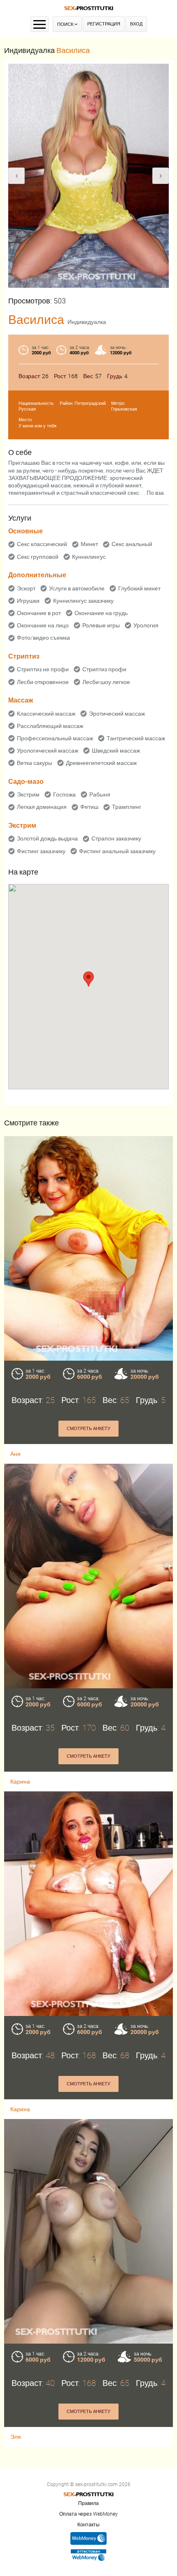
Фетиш (89, 807)
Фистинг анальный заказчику (117, 851)
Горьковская (124, 409)
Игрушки (28, 601)
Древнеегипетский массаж (101, 763)
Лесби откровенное (43, 682)
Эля (16, 2437)
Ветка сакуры (35, 763)
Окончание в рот (39, 613)
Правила (88, 2503)
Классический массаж (46, 714)
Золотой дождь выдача (47, 838)
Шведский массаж (116, 751)
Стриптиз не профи (43, 669)
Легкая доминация (42, 807)
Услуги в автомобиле (77, 588)
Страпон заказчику (116, 838)
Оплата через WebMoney (88, 2514)
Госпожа (64, 794)
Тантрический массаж (136, 738)
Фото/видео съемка (43, 638)
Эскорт (26, 588)
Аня (15, 1454)
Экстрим (28, 794)
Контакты (88, 2525)
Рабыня (100, 794)
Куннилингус (89, 557)
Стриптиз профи (104, 669)
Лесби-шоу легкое (106, 682)
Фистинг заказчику (41, 851)
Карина (20, 1782)
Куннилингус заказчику (83, 601)
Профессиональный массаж (55, 738)
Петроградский (90, 403)
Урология (146, 625)
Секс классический (42, 544)
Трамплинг (127, 807)
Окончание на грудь (101, 613)
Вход (136, 24)
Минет (89, 544)
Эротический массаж (117, 714)
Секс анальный (132, 544)
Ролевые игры (101, 625)
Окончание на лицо (43, 625)
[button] (88, 979)
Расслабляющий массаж (50, 726)
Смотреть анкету (88, 1429)
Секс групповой (38, 557)
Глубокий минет (139, 588)
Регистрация (104, 24)
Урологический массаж (48, 751)
